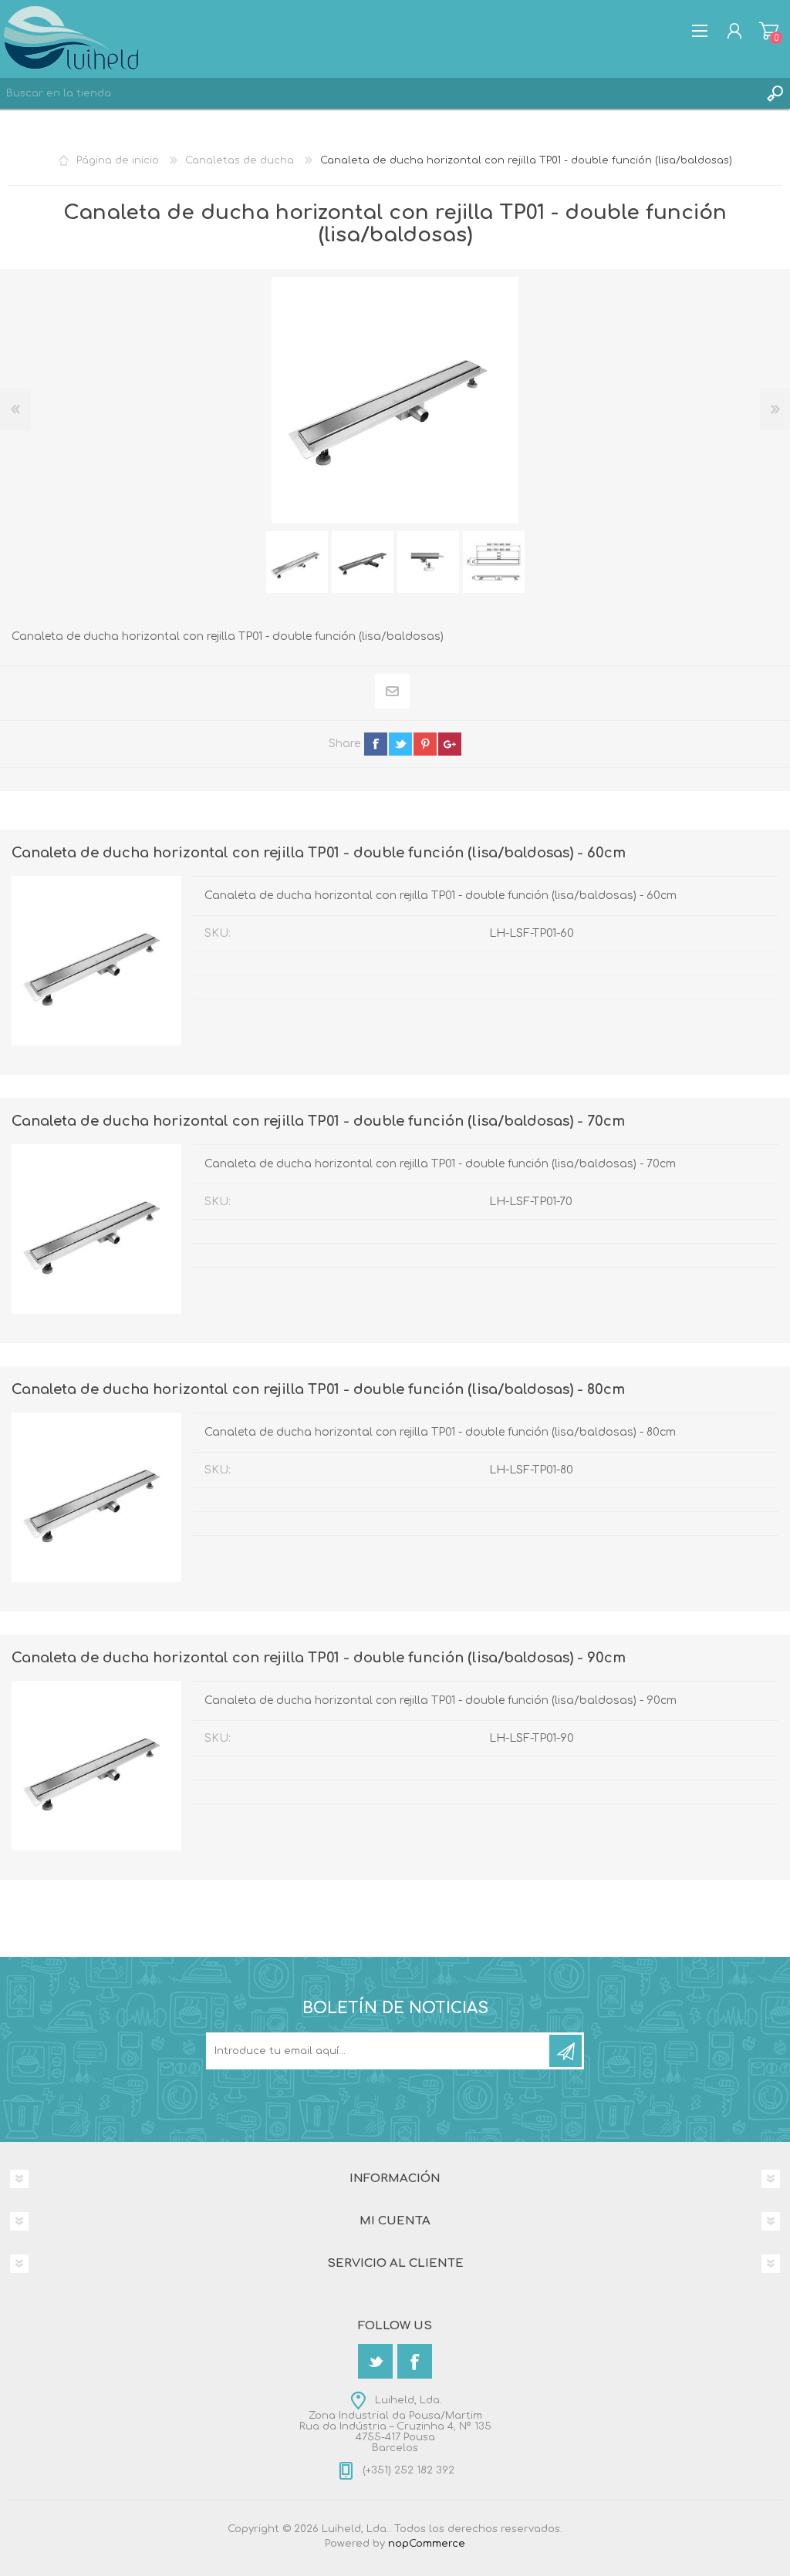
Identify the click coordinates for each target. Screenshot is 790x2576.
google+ (450, 744)
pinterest (425, 744)
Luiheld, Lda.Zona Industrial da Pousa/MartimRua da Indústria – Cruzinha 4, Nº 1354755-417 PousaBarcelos (395, 2424)
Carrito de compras (769, 31)
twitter (400, 744)
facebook (376, 744)
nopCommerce (427, 2544)
